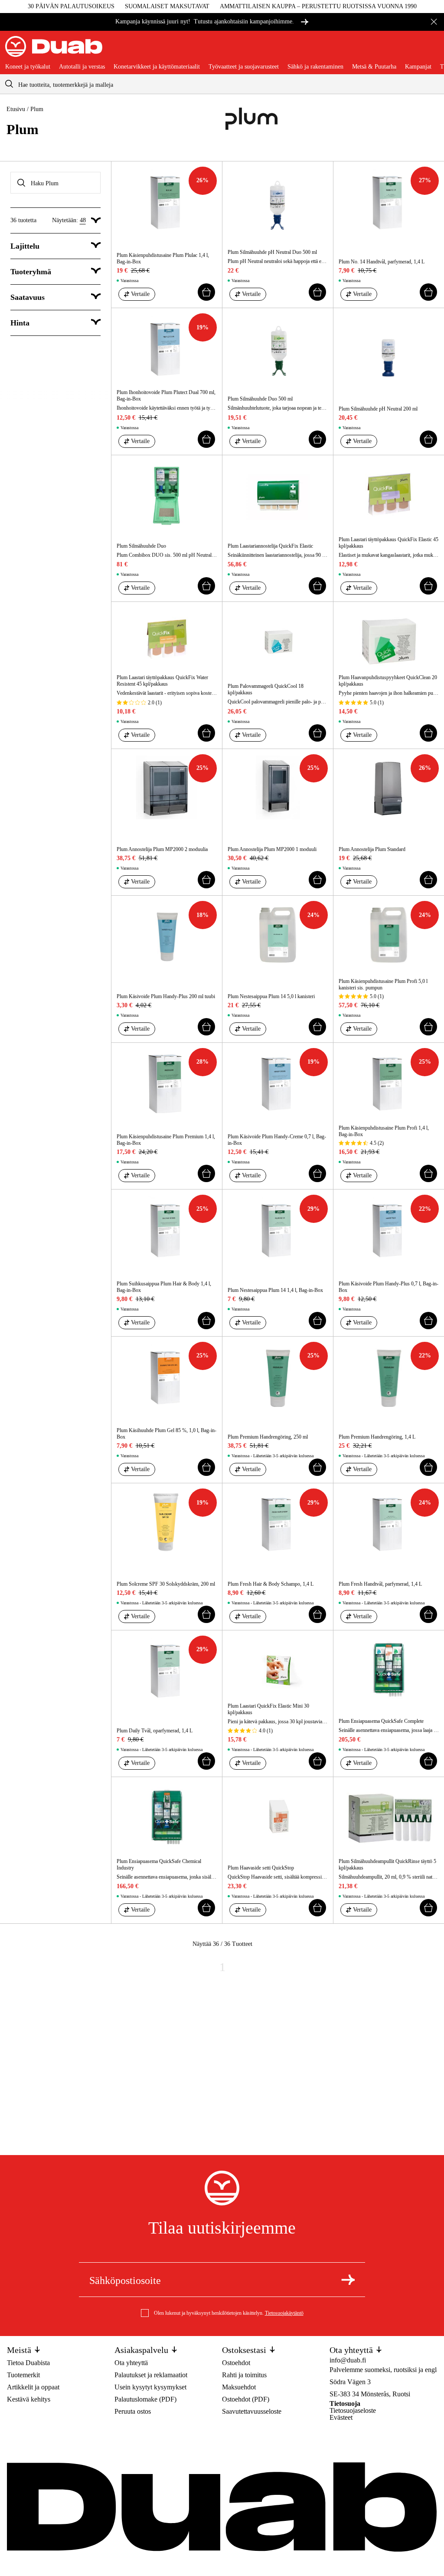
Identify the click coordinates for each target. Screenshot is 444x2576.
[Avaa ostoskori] (432, 50)
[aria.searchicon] (9, 84)
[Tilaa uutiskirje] (348, 2280)
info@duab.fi (348, 2360)
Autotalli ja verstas (82, 67)
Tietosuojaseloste (353, 2410)
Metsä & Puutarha (374, 67)
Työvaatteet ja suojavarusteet (244, 67)
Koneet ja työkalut (28, 67)
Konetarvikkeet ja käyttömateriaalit (157, 67)
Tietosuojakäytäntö (284, 2313)
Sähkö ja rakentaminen (315, 67)
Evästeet (341, 2417)
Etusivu (16, 109)
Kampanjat (418, 67)
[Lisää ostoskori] (206, 292)
